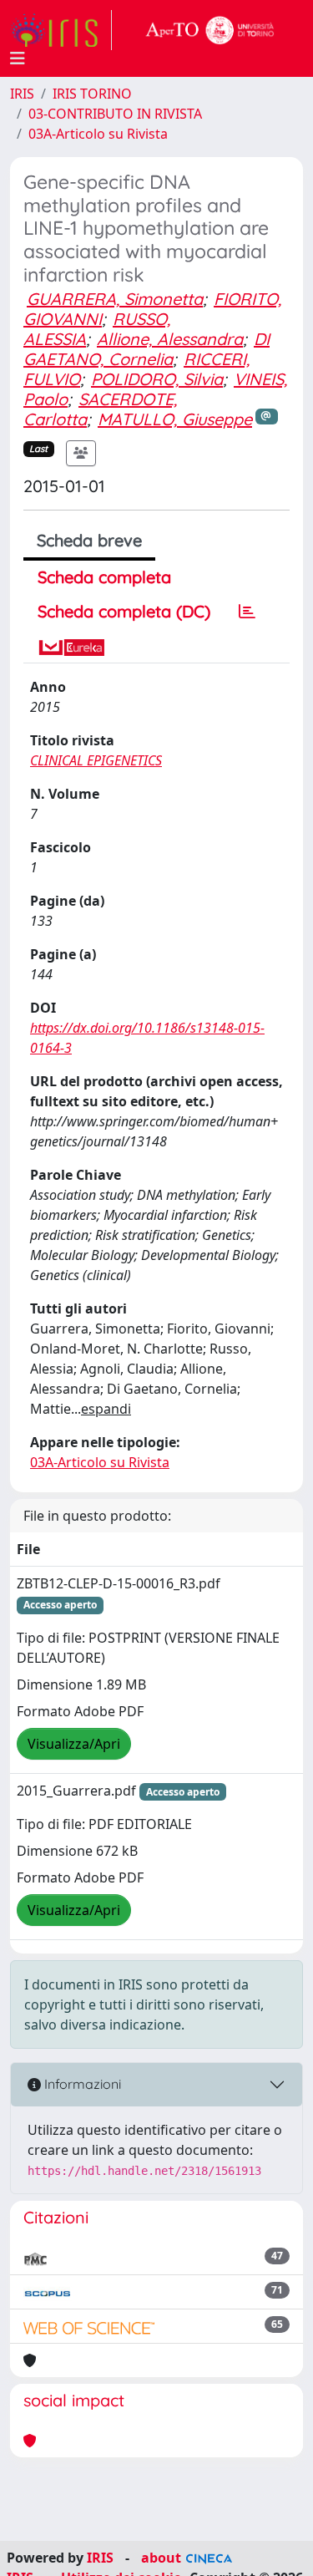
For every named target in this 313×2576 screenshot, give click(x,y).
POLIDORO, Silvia (157, 379)
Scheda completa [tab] (104, 577)
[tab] (247, 612)
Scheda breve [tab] (89, 540)
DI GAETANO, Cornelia (146, 349)
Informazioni (81, 2084)
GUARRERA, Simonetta (115, 299)
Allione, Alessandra (170, 339)
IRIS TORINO (92, 94)
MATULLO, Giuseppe (175, 419)
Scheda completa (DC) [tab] (124, 611)
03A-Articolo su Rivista (98, 134)
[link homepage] (61, 30)
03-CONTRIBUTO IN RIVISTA (115, 114)
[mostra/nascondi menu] (18, 58)
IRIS (22, 94)
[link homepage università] (210, 30)
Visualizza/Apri (74, 1744)
